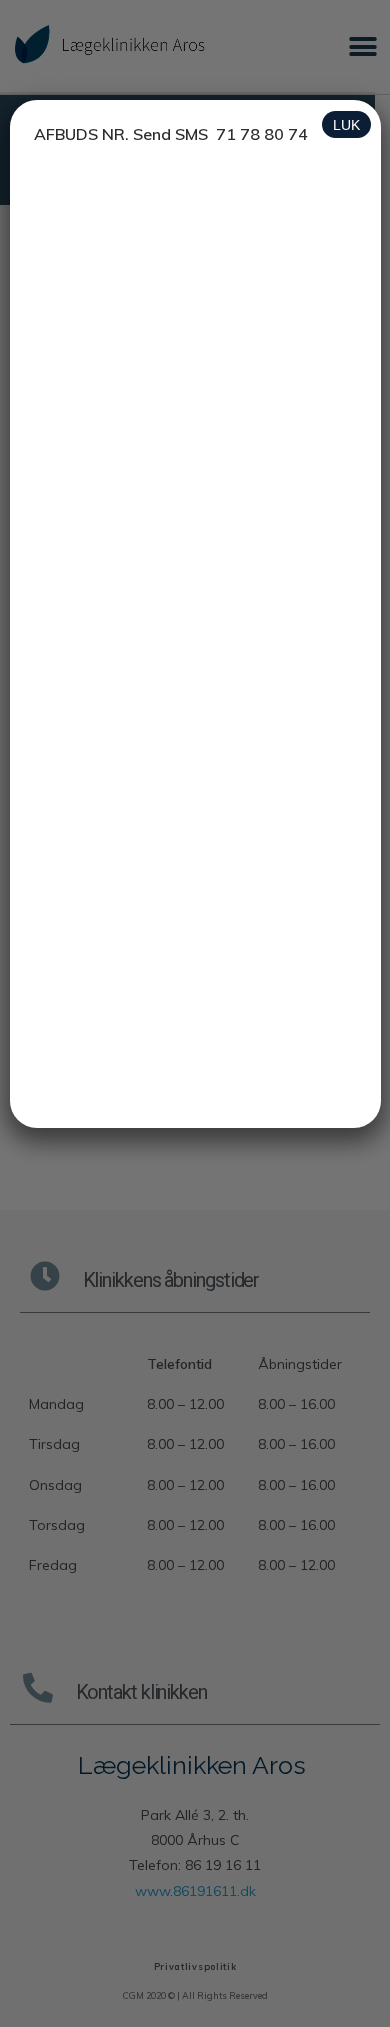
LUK (346, 125)
